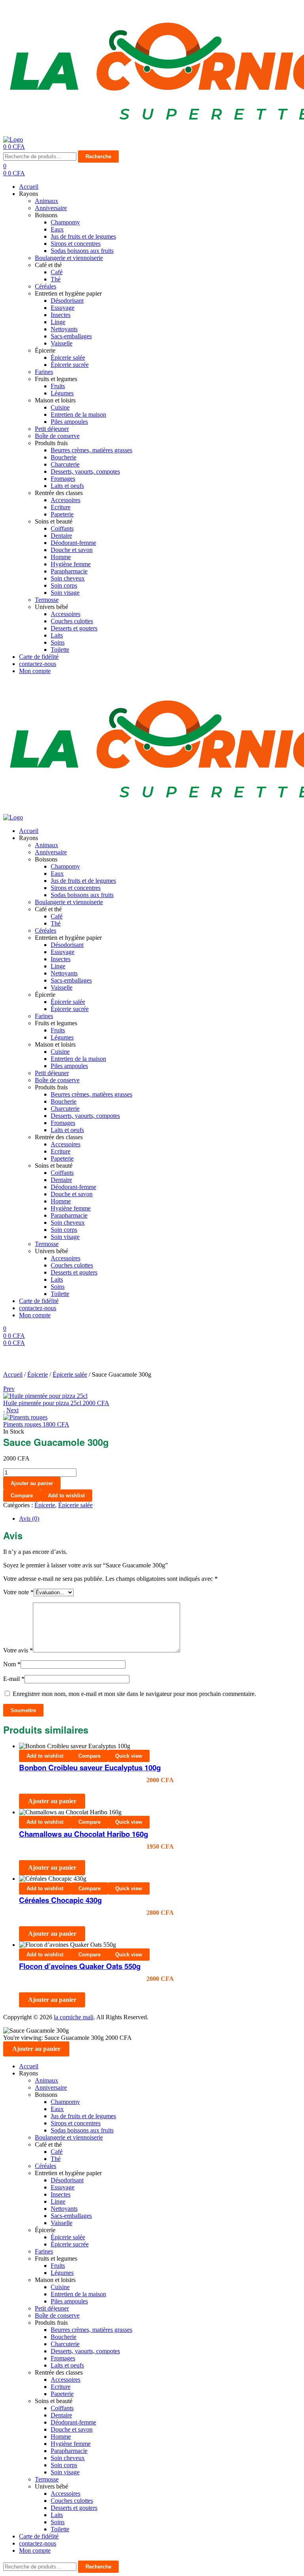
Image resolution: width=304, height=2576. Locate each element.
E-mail (14, 1679)
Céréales (46, 286)
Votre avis (18, 1650)
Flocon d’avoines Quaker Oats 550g (80, 1966)
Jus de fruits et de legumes (83, 236)
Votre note (18, 1592)
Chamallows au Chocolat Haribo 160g (84, 1834)
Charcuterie (65, 464)
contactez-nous (38, 664)
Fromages (63, 479)
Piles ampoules (69, 422)
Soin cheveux (68, 578)
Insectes (61, 315)
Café (57, 272)
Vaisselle (62, 343)
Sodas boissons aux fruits (82, 251)
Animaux (47, 201)
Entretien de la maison (78, 414)
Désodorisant (67, 301)
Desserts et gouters (74, 628)
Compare (22, 1496)
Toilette (60, 650)
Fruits (58, 386)
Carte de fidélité (39, 657)
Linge (58, 322)
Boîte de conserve (57, 436)
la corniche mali (74, 2017)
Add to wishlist (66, 1496)
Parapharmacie (69, 571)
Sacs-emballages (71, 336)
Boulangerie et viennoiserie (69, 258)
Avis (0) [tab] (29, 1518)
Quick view (129, 1756)
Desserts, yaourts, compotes (85, 471)
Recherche (98, 156)
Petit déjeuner (52, 429)
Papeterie (62, 514)
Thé (56, 279)
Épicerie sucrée (70, 365)
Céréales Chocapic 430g (60, 1900)
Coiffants (62, 528)
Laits (57, 635)
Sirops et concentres (76, 244)
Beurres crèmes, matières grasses (91, 450)
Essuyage (63, 308)
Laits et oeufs (67, 486)
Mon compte (35, 671)
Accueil (29, 187)
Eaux (57, 229)
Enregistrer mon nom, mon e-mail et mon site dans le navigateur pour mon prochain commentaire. (134, 1694)
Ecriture (61, 507)
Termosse (47, 600)
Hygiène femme (71, 564)
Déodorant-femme (73, 543)
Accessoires (66, 500)
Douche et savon (72, 550)
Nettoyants (64, 329)
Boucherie (64, 457)
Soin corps (64, 585)
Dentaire (61, 536)
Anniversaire (51, 208)
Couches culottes (72, 621)
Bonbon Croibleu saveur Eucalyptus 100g (90, 1767)
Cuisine (60, 407)
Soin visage (65, 593)
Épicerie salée (68, 358)
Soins (58, 642)
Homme (61, 557)
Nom (12, 1664)
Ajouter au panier (32, 1483)
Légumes (62, 393)
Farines (44, 372)
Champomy (65, 222)
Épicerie (38, 1374)
